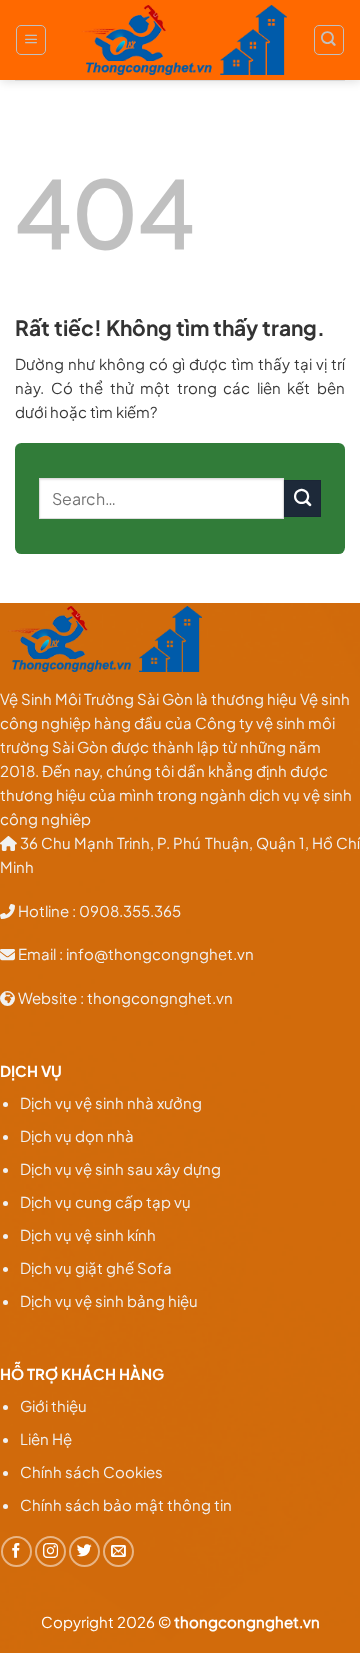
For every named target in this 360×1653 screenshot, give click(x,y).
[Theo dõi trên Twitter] (84, 1551)
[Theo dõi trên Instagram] (50, 1551)
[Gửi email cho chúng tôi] (118, 1551)
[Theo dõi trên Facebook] (16, 1551)
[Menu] (31, 40)
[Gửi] (302, 498)
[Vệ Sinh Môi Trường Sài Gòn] (180, 40)
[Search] (329, 40)
